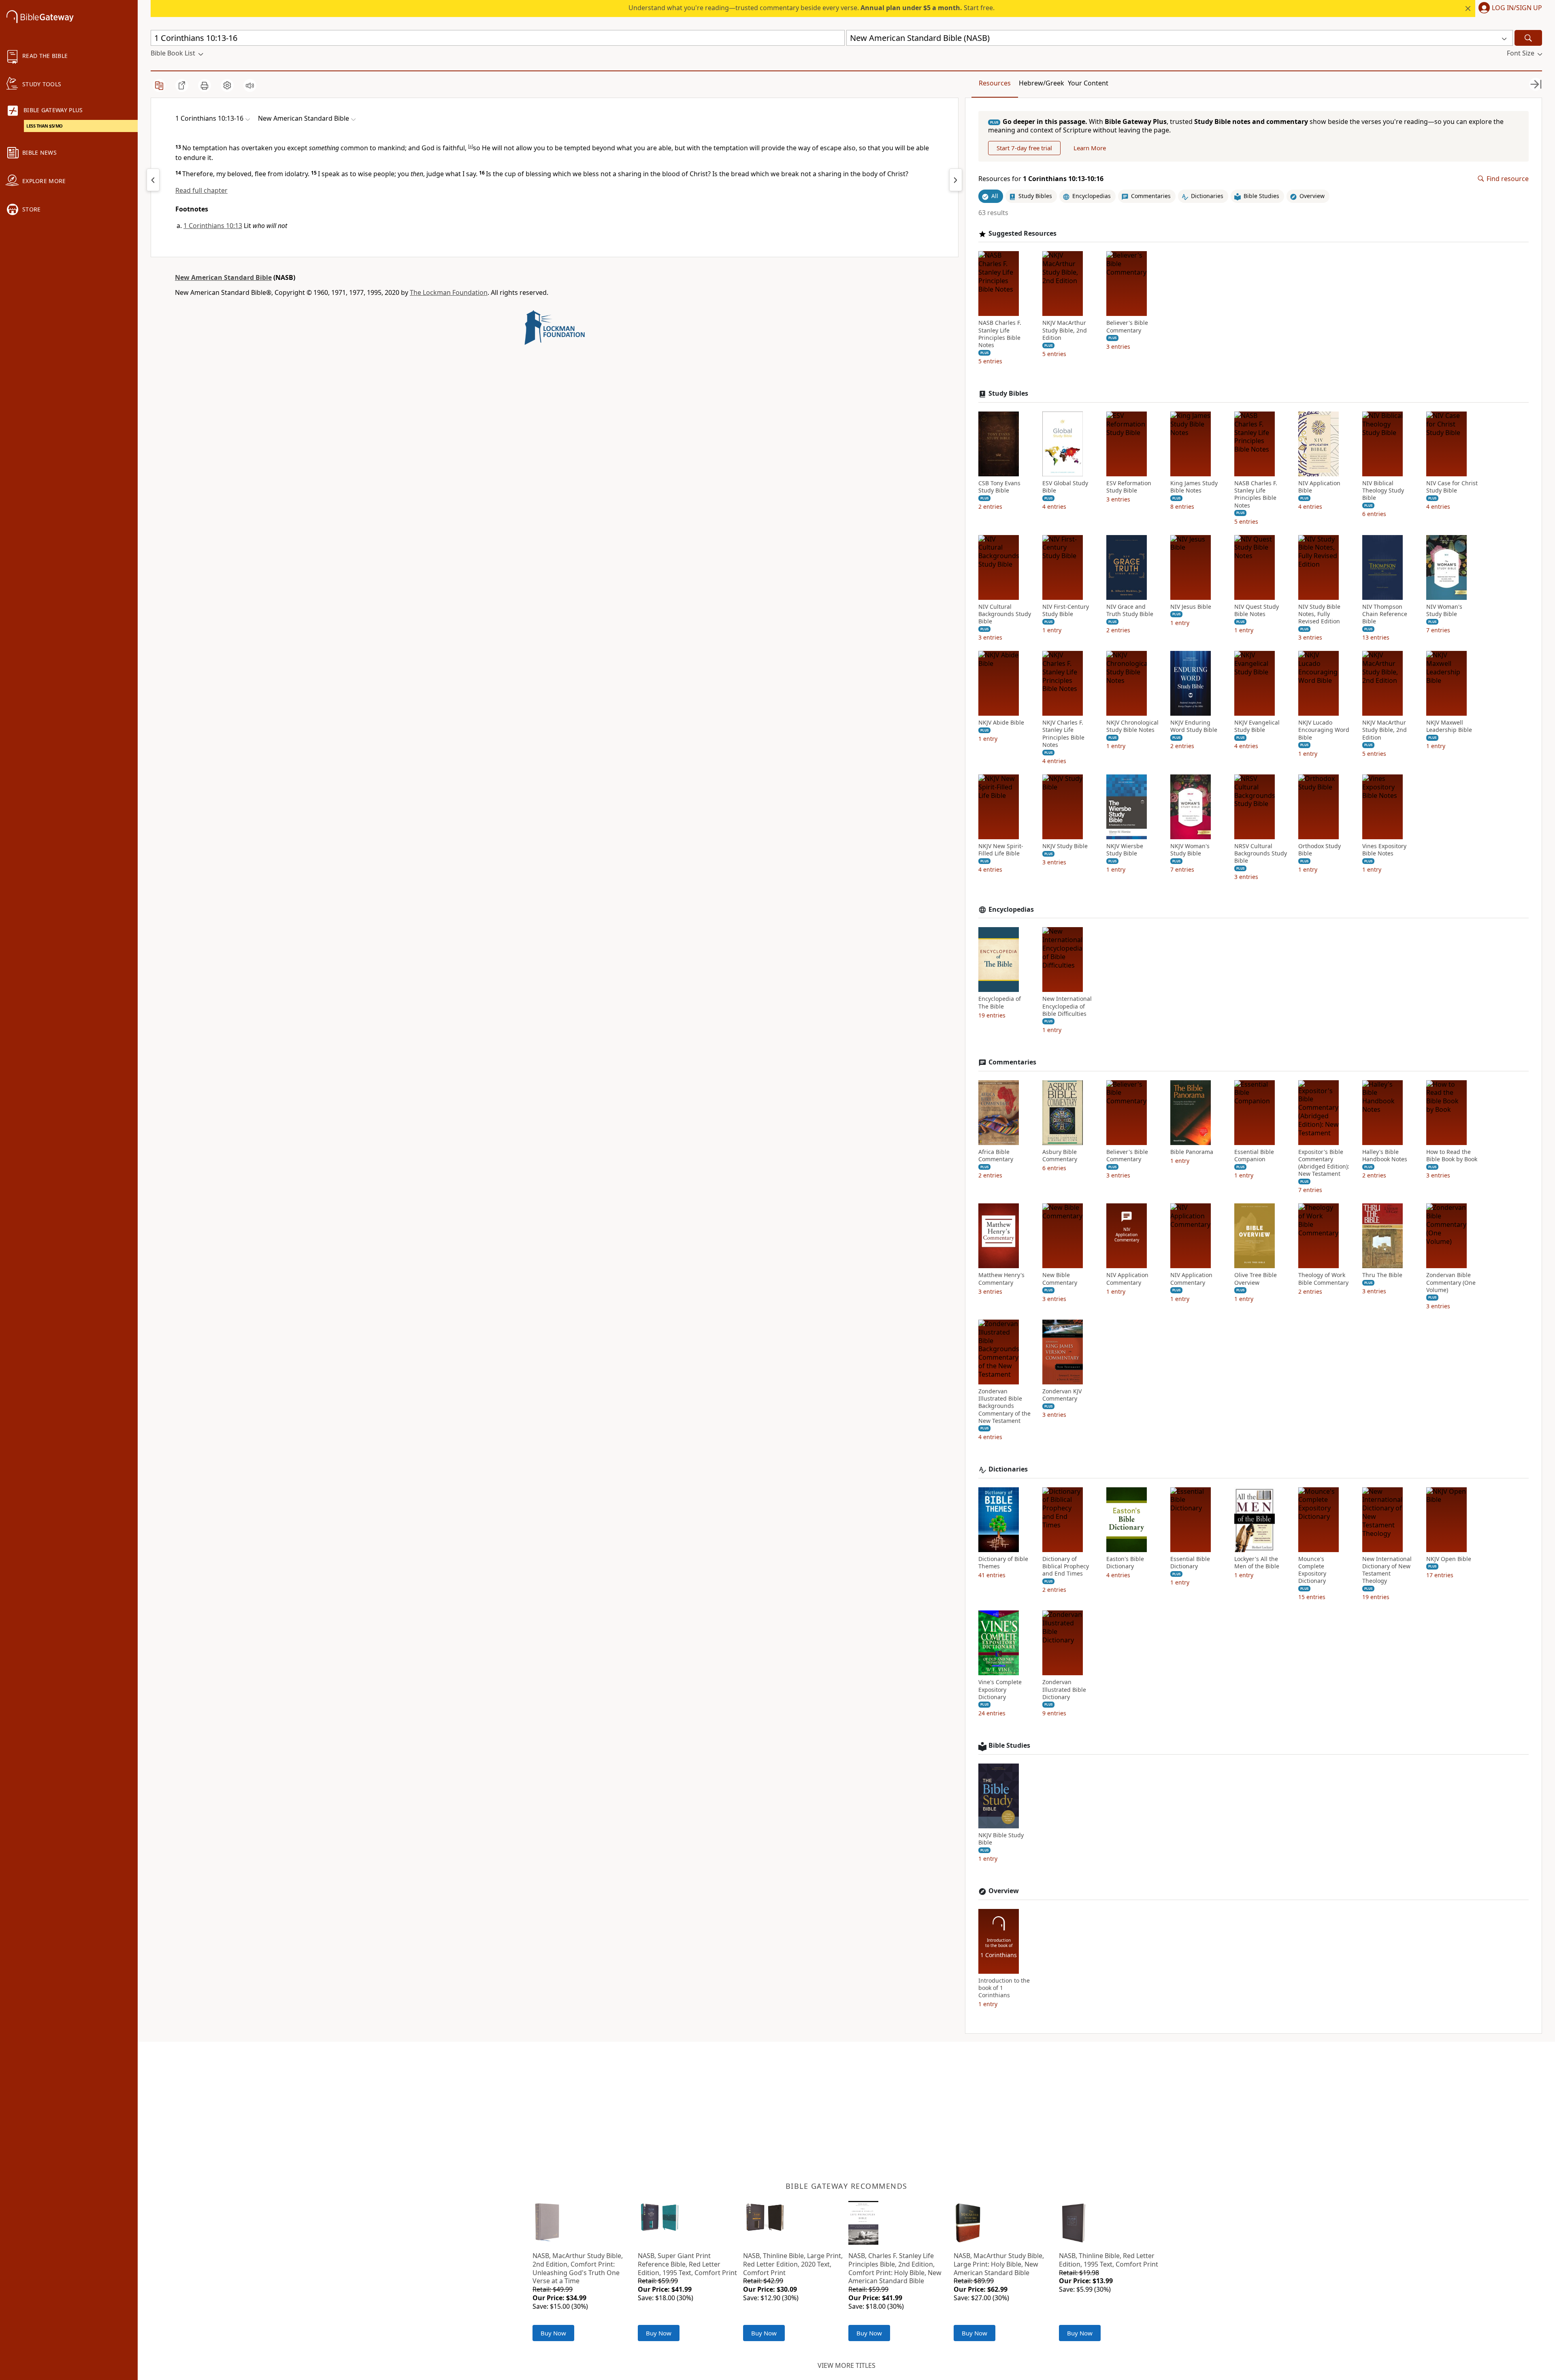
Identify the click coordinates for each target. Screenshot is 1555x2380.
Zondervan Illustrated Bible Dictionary (1064, 1689)
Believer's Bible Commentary (1127, 326)
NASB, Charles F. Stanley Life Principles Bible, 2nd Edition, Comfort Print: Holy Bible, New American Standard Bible (895, 2268)
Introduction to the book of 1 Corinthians (1004, 1988)
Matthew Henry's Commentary (1001, 1279)
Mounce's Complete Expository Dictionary (1312, 1570)
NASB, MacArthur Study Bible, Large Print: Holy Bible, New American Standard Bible (999, 2264)
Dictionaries (1008, 1469)
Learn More (1090, 148)
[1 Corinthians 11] (956, 180)
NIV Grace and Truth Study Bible (1130, 610)
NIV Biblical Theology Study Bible (1383, 491)
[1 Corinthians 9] (153, 180)
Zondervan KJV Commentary (1062, 1395)
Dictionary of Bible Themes (1003, 1563)
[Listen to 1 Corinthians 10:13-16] (250, 85)
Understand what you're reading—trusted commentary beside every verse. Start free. (812, 8)
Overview (1004, 1891)
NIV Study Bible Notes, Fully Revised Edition (1319, 614)
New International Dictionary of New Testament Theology (1387, 1570)
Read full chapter (201, 190)
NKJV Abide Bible (1001, 723)
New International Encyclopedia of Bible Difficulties (1067, 1006)
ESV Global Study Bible (1065, 487)
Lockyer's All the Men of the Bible (1257, 1563)
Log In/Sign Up (1517, 8)
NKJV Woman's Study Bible (1190, 850)
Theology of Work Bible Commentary (1323, 1279)
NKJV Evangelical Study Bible (1257, 726)
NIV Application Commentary (1127, 1279)
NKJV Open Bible (1449, 1559)
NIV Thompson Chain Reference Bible (1385, 614)
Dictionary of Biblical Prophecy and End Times (1066, 1566)
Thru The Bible (1382, 1275)
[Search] (1528, 38)
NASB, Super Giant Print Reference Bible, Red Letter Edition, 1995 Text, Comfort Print (687, 2264)
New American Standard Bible (223, 277)
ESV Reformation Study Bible (1129, 487)
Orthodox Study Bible (1320, 850)
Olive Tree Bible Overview (1256, 1279)
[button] (1509, 9)
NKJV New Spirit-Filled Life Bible (1001, 850)
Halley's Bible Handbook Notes (1385, 1156)
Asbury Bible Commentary (1060, 1156)
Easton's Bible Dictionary (1125, 1563)
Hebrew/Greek (1042, 83)
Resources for (1041, 179)
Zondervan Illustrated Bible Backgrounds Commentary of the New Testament (1004, 1406)
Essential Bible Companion (1254, 1156)
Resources (995, 83)
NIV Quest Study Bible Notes (1257, 610)
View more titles (847, 2365)
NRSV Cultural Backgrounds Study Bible (1261, 853)
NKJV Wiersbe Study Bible (1125, 850)
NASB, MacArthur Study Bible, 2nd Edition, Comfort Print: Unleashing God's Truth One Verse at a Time (578, 2268)
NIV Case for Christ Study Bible (1452, 487)
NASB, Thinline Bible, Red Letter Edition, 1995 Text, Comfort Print (1109, 2260)
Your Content (1088, 83)
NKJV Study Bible (1065, 846)
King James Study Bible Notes (1194, 487)
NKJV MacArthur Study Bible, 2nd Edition (1065, 330)
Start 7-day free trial (1024, 148)
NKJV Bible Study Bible (1001, 1839)
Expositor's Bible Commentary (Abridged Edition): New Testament (1324, 1163)
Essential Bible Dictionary (1190, 1563)
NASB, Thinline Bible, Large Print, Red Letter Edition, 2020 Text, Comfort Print (793, 2264)
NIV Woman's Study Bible (1444, 610)
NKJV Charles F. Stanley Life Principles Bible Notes (1063, 734)
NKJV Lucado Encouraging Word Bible (1324, 730)
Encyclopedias (1011, 910)
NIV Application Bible (1319, 487)
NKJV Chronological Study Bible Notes (1132, 726)
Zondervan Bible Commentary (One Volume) (1451, 1282)
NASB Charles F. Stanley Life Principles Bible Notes (1000, 334)
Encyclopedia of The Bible (1000, 1002)
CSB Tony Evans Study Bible (999, 487)
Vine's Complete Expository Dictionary (1000, 1689)
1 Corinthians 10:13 (213, 226)
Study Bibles (1008, 393)
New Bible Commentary (1060, 1279)
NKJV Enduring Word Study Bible (1194, 726)
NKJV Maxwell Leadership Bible (1449, 726)
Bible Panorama (1192, 1152)
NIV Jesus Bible (1191, 607)
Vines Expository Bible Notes (1384, 850)
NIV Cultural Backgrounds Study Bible (1005, 614)
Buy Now (553, 2333)
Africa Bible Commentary (996, 1156)
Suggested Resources (1022, 234)
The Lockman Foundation (449, 292)
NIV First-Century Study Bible (1066, 610)
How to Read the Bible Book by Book (1452, 1156)
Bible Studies (1009, 1746)
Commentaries (1012, 1062)
